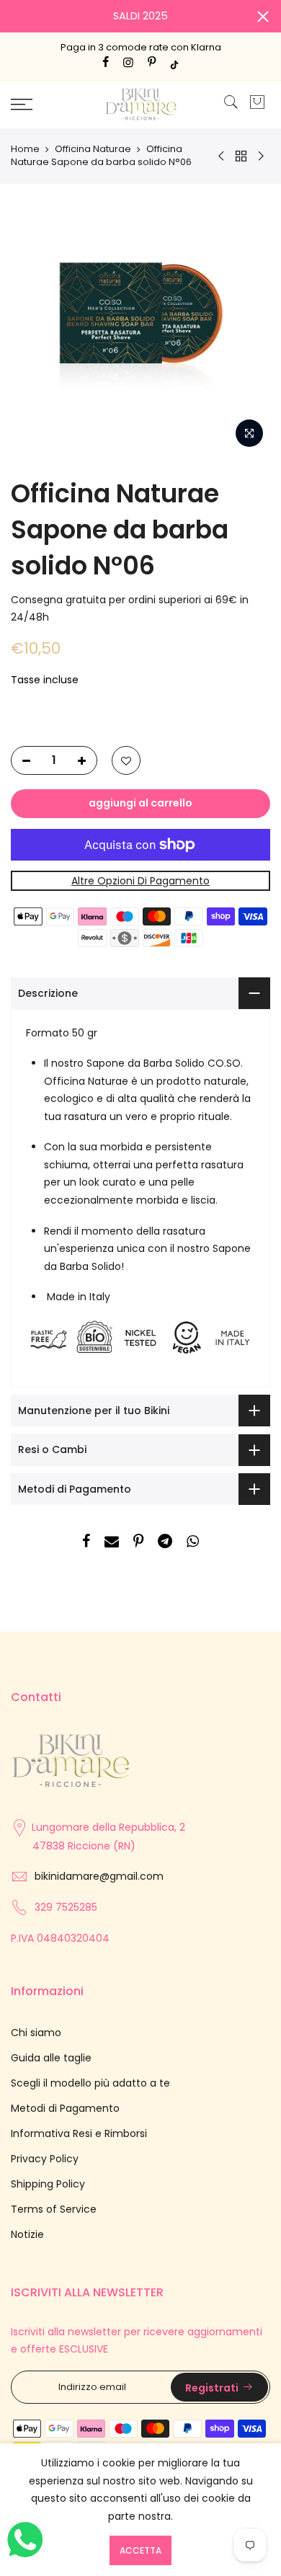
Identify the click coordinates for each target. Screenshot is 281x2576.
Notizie (27, 2234)
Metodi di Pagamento (65, 2108)
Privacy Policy (45, 2159)
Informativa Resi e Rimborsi (79, 2133)
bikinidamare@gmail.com (99, 1876)
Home (25, 149)
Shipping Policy (48, 2184)
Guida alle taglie (51, 2058)
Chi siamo (36, 2033)
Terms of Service (54, 2209)
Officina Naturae (93, 149)
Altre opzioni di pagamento (140, 881)
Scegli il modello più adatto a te (90, 2083)
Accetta (140, 2550)
